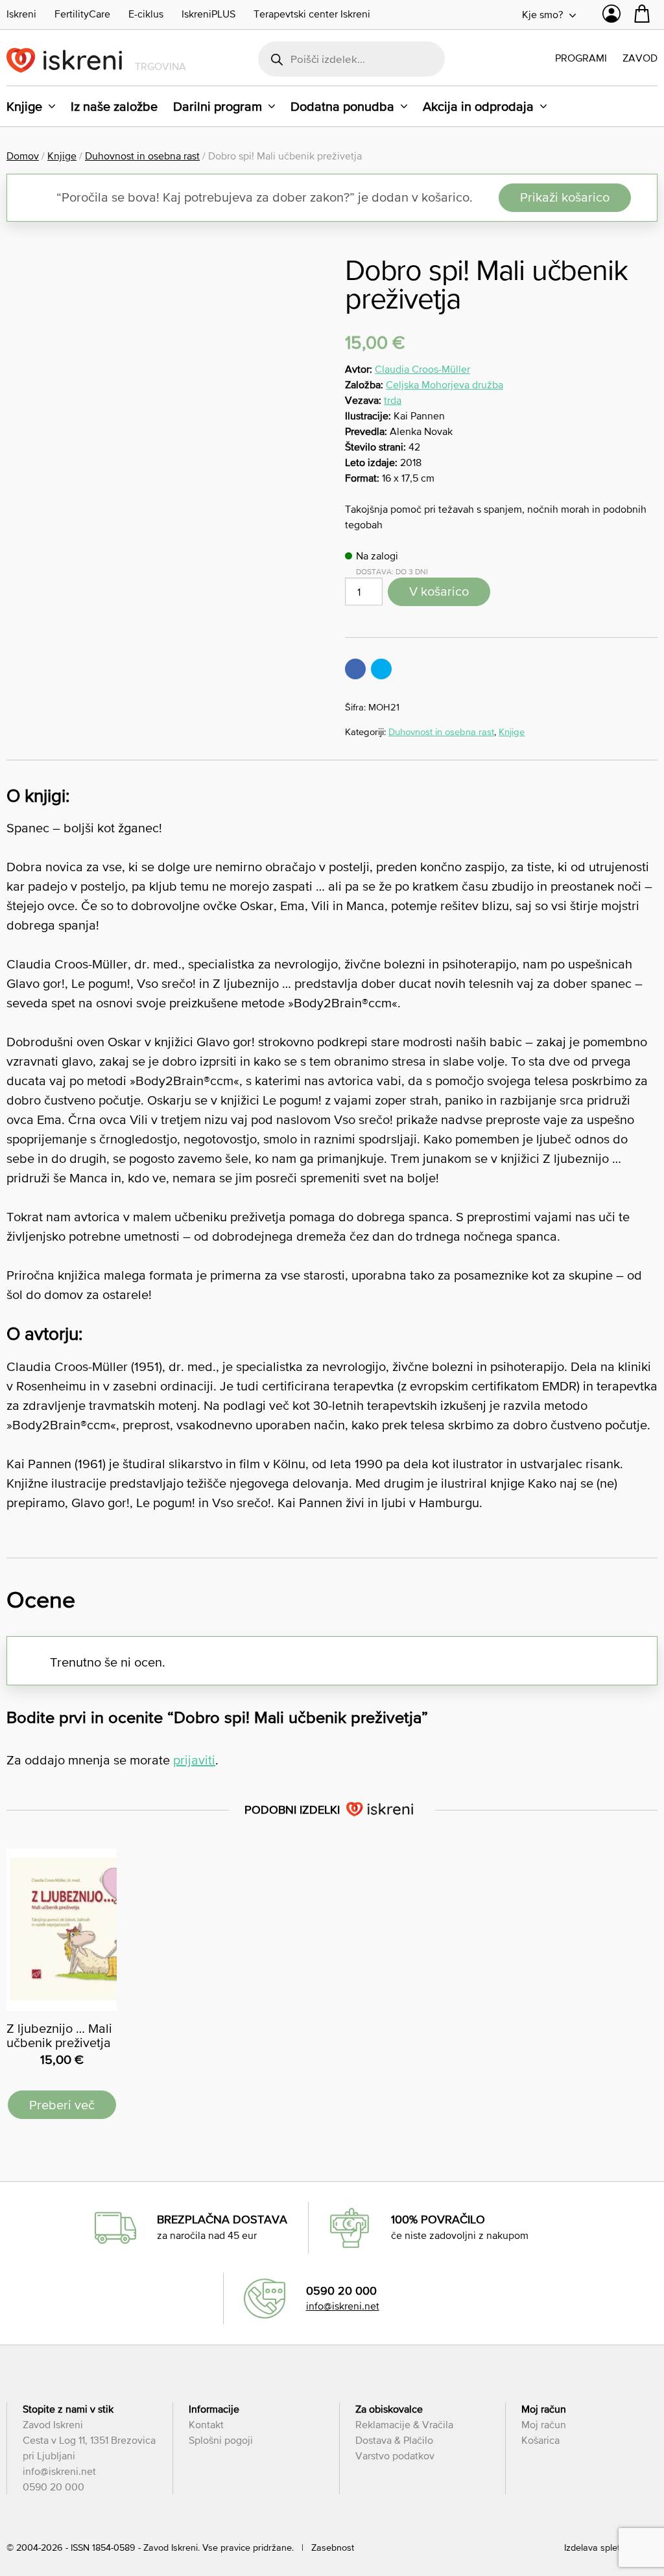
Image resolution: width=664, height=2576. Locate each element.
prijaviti (194, 1760)
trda (393, 400)
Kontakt (206, 2424)
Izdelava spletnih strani (611, 2547)
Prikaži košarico (565, 197)
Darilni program (218, 106)
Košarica (540, 2440)
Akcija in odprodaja (478, 106)
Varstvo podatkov (395, 2455)
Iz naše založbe (114, 106)
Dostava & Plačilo (394, 2440)
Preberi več (62, 2105)
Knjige (24, 106)
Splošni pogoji (221, 2440)
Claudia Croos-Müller (422, 369)
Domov (23, 156)
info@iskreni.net (343, 2306)
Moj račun (544, 2424)
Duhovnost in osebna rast (142, 156)
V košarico (439, 591)
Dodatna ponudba (342, 106)
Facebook (355, 669)
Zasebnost (333, 2547)
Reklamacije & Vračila (404, 2424)
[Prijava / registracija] (611, 17)
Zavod (640, 58)
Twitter (381, 669)
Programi (581, 58)
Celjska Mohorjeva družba (445, 384)
